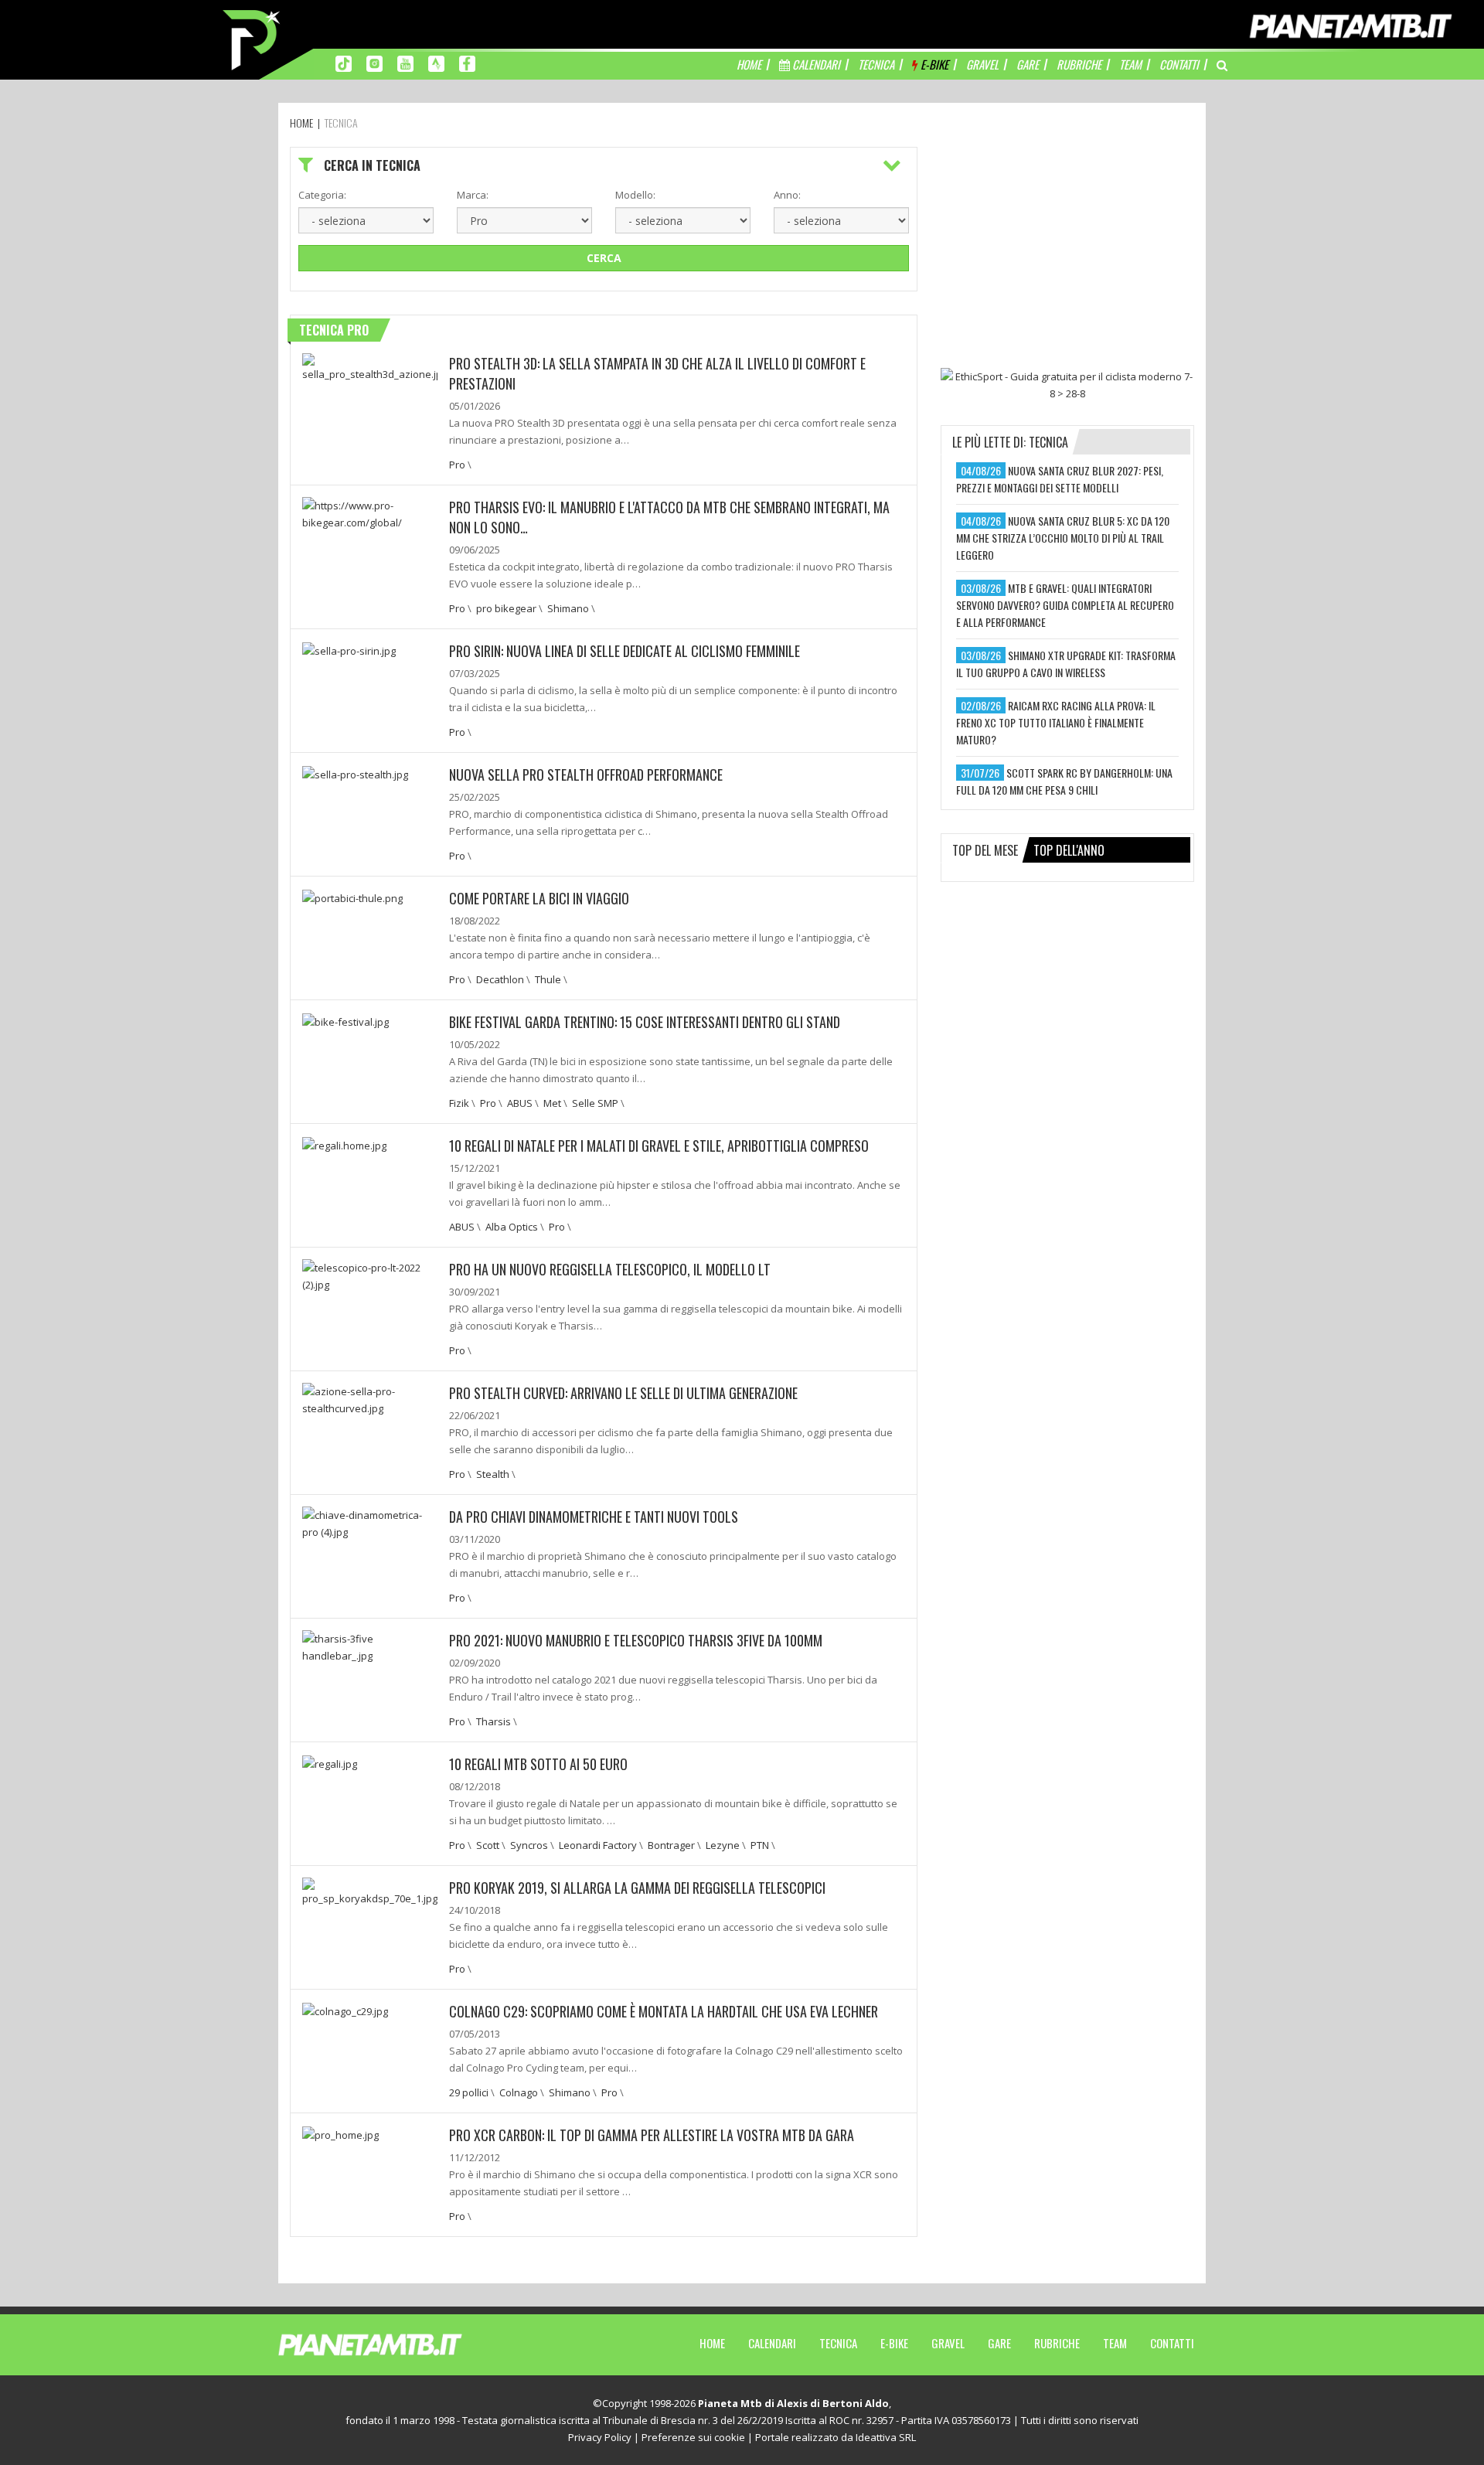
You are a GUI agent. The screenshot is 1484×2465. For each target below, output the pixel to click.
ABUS (520, 1103)
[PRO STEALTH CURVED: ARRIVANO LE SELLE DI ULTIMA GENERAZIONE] (370, 1398)
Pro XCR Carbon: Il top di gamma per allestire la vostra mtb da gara (652, 2135)
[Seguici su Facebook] (467, 63)
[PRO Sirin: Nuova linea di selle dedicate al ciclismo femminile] (349, 649)
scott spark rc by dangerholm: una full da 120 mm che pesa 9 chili (1064, 781)
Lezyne (723, 1845)
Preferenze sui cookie (693, 2437)
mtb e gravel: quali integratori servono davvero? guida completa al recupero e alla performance (1065, 605)
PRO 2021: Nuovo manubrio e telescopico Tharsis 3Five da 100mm (636, 1640)
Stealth (493, 1474)
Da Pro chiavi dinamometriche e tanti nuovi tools (594, 1517)
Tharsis (494, 1721)
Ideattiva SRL (886, 2437)
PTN (760, 1845)
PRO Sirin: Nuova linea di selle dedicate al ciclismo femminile (625, 651)
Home (712, 2343)
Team (1115, 2343)
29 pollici (469, 2092)
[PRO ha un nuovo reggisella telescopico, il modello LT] (370, 1275)
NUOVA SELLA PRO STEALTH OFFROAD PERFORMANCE (586, 775)
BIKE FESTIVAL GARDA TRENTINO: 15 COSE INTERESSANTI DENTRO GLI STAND (645, 1022)
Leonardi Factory (598, 1845)
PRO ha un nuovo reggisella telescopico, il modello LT (610, 1269)
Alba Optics (512, 1227)
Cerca (604, 258)
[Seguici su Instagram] (374, 63)
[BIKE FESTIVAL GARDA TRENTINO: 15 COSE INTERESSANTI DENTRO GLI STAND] (345, 1020)
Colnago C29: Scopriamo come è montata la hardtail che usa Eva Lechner (664, 2011)
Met (552, 1103)
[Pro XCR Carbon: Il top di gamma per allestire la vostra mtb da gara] (340, 2133)
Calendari (772, 2343)
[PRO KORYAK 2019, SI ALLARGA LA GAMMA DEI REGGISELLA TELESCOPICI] (370, 1891)
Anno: (787, 195)
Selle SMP (595, 1103)
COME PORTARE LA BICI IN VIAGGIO (539, 898)
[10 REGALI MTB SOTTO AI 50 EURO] (330, 1762)
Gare (999, 2343)
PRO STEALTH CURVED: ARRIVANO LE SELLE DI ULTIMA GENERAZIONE (623, 1393)
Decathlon (500, 979)
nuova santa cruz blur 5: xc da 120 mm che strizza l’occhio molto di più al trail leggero (1063, 538)
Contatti (1172, 2343)
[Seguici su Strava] (436, 63)
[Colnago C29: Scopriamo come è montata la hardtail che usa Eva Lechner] (345, 2010)
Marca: (473, 195)
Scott (488, 1845)
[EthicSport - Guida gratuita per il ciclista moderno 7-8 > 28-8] (1067, 385)
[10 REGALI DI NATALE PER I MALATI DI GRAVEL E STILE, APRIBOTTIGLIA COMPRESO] (344, 1144)
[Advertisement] (1067, 243)
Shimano (568, 608)
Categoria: (322, 195)
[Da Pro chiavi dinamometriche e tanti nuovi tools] (370, 1522)
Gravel (948, 2343)
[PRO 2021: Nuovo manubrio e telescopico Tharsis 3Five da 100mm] (370, 1646)
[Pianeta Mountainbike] (253, 39)
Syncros (529, 1845)
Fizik (459, 1103)
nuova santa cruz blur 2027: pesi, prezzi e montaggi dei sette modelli (1060, 479)
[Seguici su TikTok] (344, 63)
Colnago (519, 2092)
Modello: (635, 195)
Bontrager (671, 1845)
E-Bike (894, 2343)
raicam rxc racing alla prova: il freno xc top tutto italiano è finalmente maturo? (1056, 722)
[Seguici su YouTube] (405, 63)
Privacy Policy (600, 2437)
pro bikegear (506, 608)
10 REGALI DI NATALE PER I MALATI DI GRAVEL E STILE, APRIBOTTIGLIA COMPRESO (659, 1146)
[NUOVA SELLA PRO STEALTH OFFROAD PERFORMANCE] (355, 773)
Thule (548, 979)
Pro (457, 465)
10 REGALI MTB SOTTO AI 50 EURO (538, 1764)
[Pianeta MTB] (398, 2344)
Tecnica (838, 2343)
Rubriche (1057, 2343)
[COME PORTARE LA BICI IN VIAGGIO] (352, 897)
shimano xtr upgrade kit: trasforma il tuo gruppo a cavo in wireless (1066, 664)
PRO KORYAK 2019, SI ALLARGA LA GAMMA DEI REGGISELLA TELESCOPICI (637, 1888)
